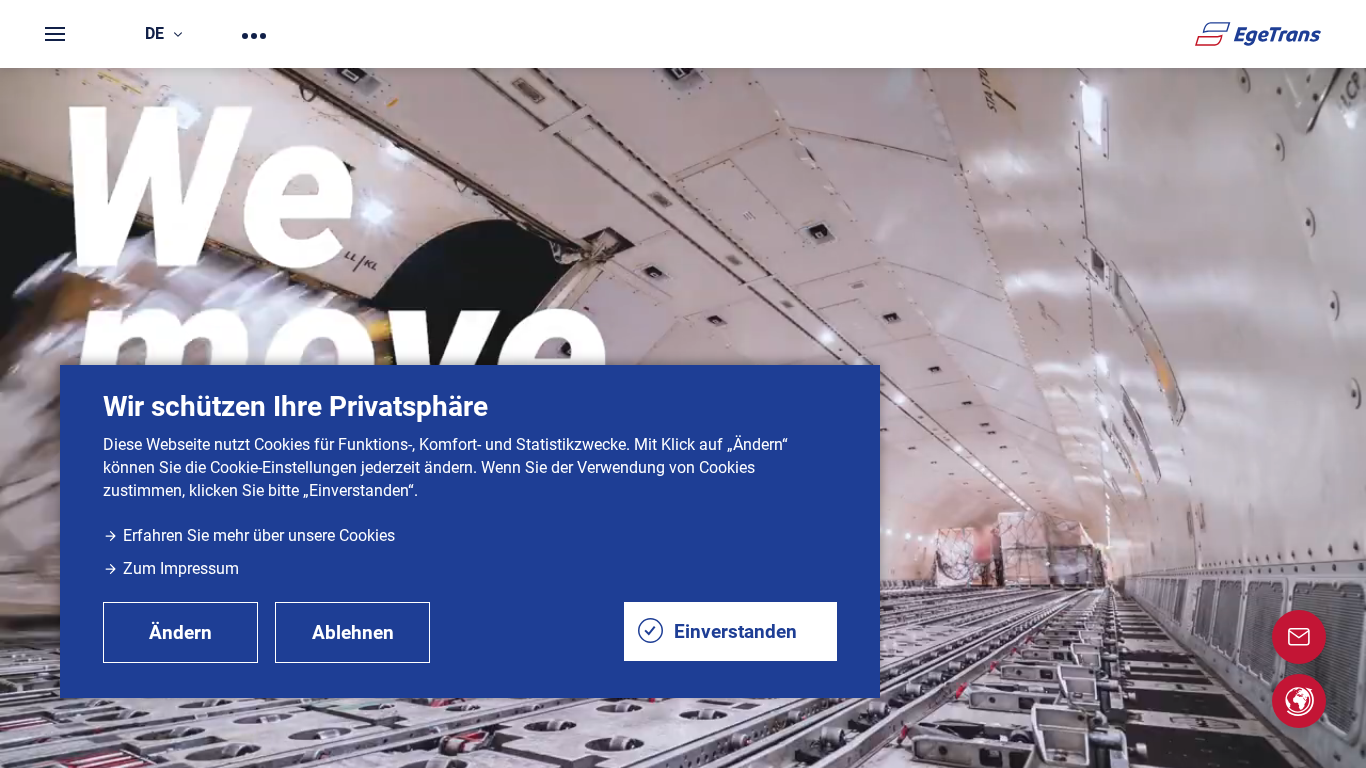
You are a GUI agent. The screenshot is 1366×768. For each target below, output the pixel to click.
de (154, 33)
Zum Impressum (181, 568)
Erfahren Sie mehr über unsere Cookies (259, 535)
